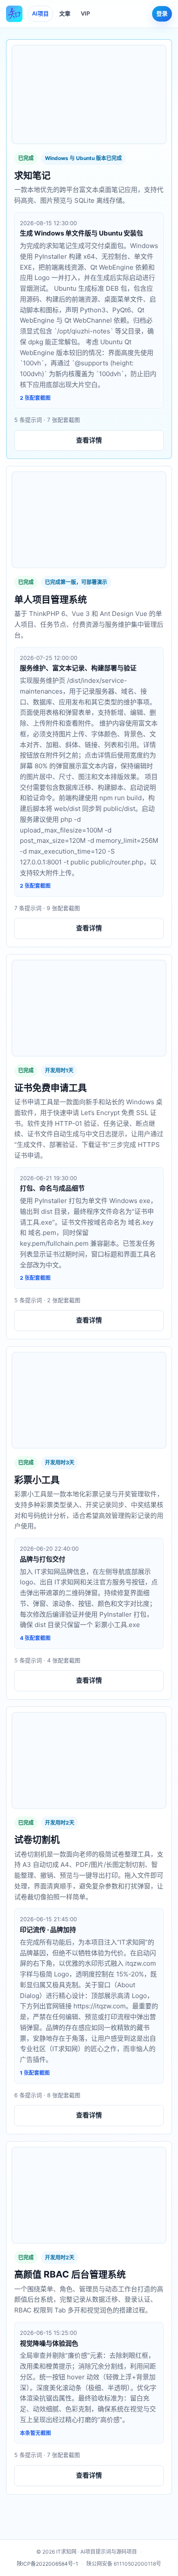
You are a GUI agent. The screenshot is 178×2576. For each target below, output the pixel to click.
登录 (162, 13)
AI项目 (40, 13)
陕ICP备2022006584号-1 (48, 2564)
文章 (65, 13)
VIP (85, 13)
